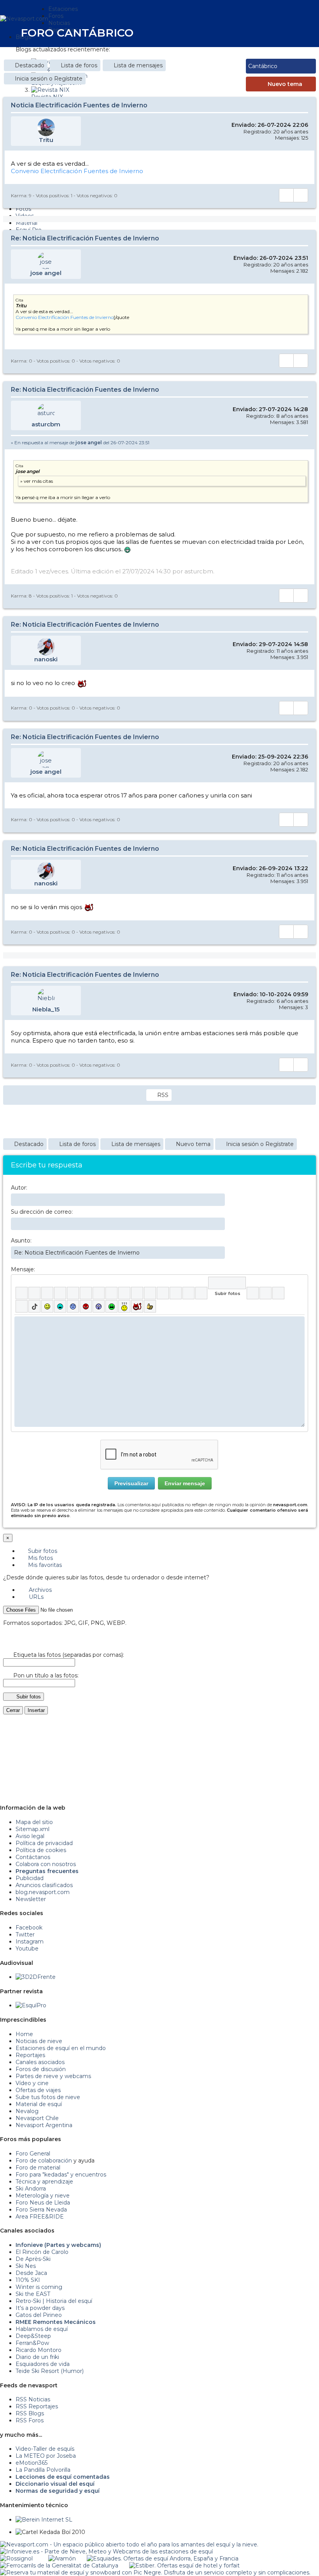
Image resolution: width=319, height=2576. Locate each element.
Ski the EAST (33, 2294)
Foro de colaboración (44, 2161)
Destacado (30, 65)
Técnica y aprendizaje (44, 2182)
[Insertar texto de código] (163, 1293)
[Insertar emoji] (299, 1322)
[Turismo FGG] (59, 2565)
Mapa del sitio (34, 1822)
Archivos (39, 1590)
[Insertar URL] (124, 1293)
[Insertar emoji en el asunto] (219, 1252)
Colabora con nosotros (46, 1864)
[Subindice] (73, 1293)
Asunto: (21, 1241)
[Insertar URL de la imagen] (188, 1293)
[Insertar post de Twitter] (22, 1306)
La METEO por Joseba (46, 2456)
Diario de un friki (37, 2357)
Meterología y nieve (43, 2196)
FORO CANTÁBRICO (77, 33)
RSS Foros (30, 2420)
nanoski (46, 659)
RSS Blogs (30, 2413)
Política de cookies (41, 1850)
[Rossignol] (16, 2558)
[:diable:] (137, 1306)
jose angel (46, 273)
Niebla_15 (46, 1009)
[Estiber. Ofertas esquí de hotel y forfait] (184, 2565)
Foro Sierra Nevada (41, 2210)
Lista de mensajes (138, 65)
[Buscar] (296, 32)
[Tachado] (60, 1293)
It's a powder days (40, 2308)
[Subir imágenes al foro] (227, 1283)
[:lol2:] (60, 1306)
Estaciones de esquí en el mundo (61, 2048)
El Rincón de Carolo (42, 2252)
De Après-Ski (33, 2259)
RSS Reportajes (37, 2406)
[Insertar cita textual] (150, 1293)
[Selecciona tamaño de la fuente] (111, 1293)
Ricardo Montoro (39, 2350)
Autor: (19, 1188)
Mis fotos (40, 1558)
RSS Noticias (33, 2399)
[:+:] (150, 1306)
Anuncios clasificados (44, 1885)
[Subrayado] (47, 1293)
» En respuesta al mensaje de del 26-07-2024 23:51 (80, 442)
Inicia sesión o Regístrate (49, 79)
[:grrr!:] (86, 1306)
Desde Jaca (31, 2273)
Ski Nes (26, 2266)
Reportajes (30, 2055)
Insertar (36, 1710)
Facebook (29, 1928)
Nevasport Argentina (44, 2125)
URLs (35, 1597)
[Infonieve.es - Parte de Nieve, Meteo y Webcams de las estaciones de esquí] (106, 2551)
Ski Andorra (31, 2189)
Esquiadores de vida (43, 2364)
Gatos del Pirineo (39, 2315)
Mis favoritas (44, 1565)
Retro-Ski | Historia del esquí (54, 2301)
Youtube (27, 1949)
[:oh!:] (99, 1306)
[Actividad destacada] (269, 32)
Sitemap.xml (32, 1829)
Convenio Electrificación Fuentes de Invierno (77, 171)
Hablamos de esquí (42, 2329)
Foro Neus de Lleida (43, 2203)
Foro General (33, 2154)
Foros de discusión (41, 2069)
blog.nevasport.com (43, 1892)
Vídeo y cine (32, 2083)
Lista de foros (79, 65)
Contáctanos (33, 1857)
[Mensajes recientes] (275, 32)
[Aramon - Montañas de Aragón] (62, 2558)
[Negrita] (22, 1293)
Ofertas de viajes (38, 2090)
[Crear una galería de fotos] (253, 1293)
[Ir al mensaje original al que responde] (303, 443)
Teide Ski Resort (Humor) (50, 2371)
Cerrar (13, 1710)
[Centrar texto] (176, 1293)
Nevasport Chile (37, 2118)
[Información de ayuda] (299, 1283)
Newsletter (31, 1899)
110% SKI (28, 2280)
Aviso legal (30, 1836)
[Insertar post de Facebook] (266, 1293)
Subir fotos (42, 1551)
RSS (163, 1095)
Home (24, 2034)
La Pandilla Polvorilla (43, 2470)
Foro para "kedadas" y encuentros (61, 2175)
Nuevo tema (285, 84)
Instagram (30, 1942)
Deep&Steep (33, 2336)
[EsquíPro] (31, 2005)
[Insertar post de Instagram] (278, 1293)
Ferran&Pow (32, 2343)
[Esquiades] (163, 2558)
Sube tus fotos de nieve (48, 2097)
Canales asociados (40, 2062)
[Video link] (201, 1293)
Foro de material (38, 2168)
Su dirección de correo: (42, 1212)
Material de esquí (39, 2104)
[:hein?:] (124, 1306)
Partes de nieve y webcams (53, 2076)
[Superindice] (86, 1293)
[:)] (47, 1306)
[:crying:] (111, 1306)
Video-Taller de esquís (45, 2449)
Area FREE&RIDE (40, 2217)
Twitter (25, 1935)
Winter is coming (39, 2287)
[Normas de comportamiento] (286, 32)
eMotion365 (32, 2463)
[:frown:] (73, 1306)
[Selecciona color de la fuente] (99, 1293)
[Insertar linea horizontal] (137, 1293)
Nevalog (27, 2111)
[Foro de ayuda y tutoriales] (291, 32)
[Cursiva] (34, 1293)
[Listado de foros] (280, 32)
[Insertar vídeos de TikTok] (34, 1306)
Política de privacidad (44, 1843)
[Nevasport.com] (24, 18)
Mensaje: (23, 1269)
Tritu (46, 140)
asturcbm (46, 424)
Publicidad (30, 1878)
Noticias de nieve (39, 2041)
